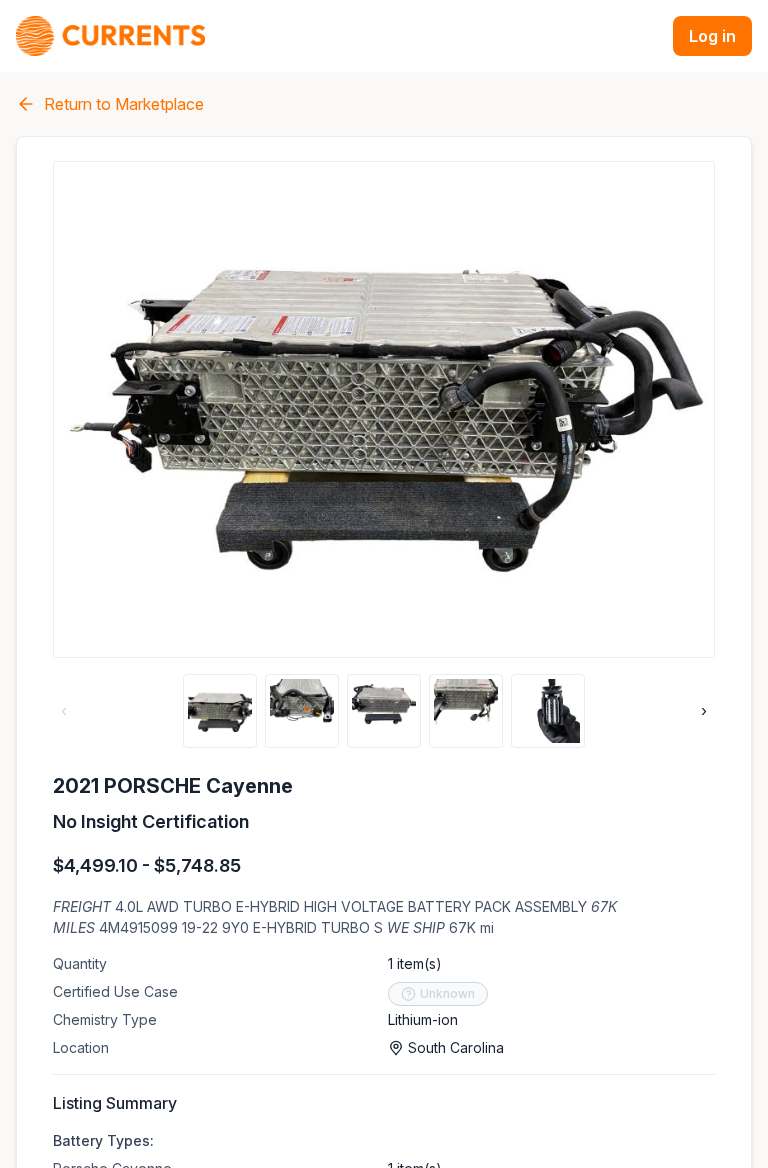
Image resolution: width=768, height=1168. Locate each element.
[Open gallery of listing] (384, 409)
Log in (712, 36)
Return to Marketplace (124, 104)
